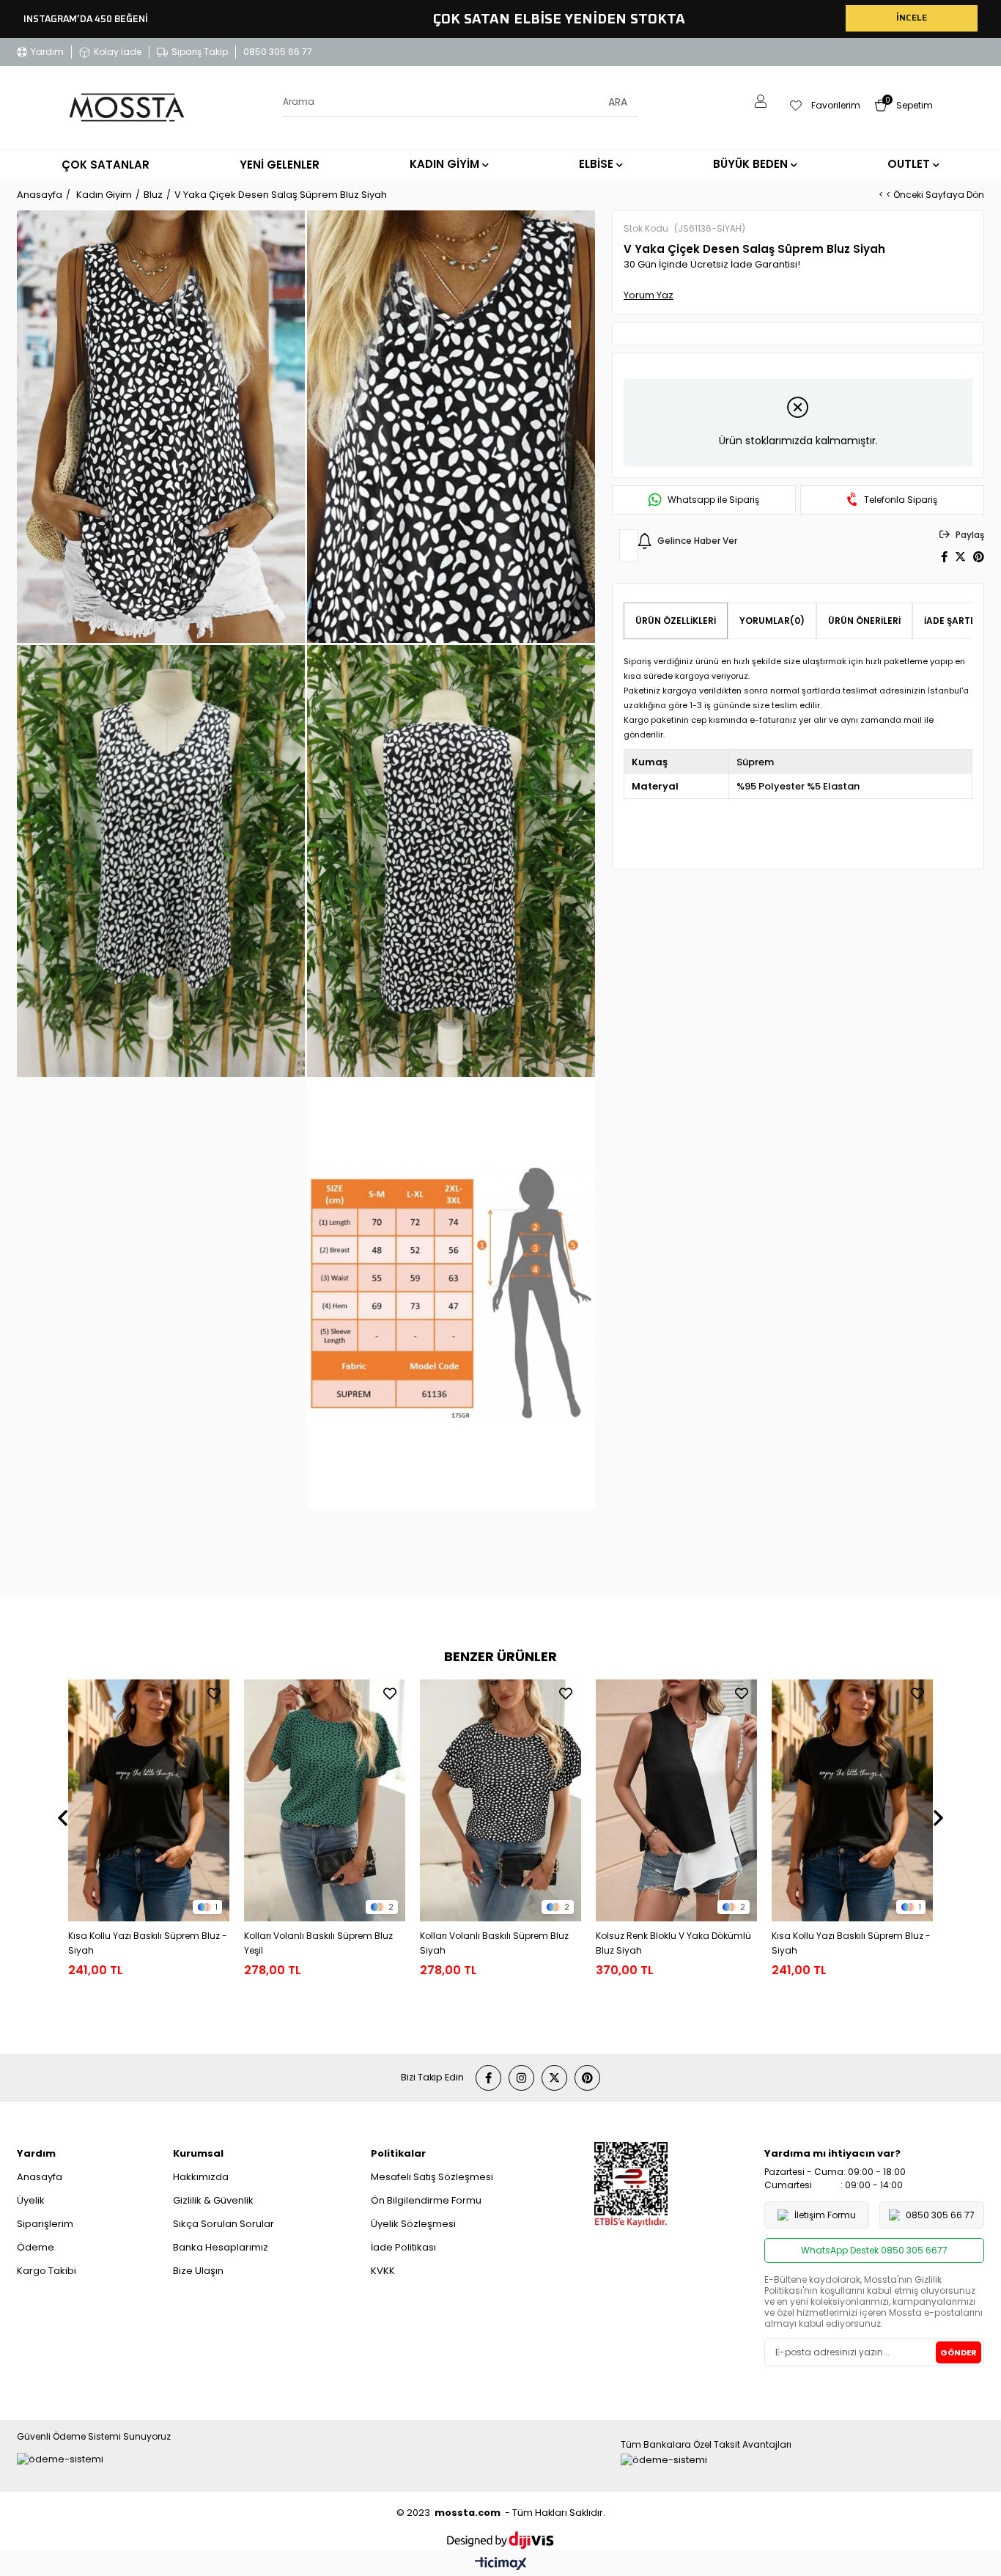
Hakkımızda (201, 2177)
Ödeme (36, 2247)
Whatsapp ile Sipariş (713, 500)
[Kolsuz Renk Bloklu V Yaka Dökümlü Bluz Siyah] (676, 1800)
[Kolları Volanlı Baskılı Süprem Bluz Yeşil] (325, 1800)
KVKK (383, 2271)
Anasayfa (40, 2177)
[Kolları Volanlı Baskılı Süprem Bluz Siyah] (500, 1800)
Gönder (958, 2352)
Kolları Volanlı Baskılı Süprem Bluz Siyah (494, 1943)
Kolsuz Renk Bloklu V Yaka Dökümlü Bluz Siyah (673, 1943)
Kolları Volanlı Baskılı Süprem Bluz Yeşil (318, 1943)
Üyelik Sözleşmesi (413, 2224)
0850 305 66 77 (278, 52)
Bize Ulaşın (198, 2271)
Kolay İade (118, 52)
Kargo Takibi (47, 2271)
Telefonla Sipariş (901, 500)
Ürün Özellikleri (676, 621)
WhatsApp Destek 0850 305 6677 (874, 2250)
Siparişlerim (45, 2224)
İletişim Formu (825, 2215)
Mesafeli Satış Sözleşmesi (432, 2177)
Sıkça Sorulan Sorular (224, 2224)
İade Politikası (403, 2247)
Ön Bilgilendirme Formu (426, 2200)
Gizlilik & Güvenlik (213, 2200)
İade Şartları (957, 621)
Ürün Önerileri (864, 621)
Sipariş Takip (200, 52)
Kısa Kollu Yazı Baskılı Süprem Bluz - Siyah (148, 1943)
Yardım (47, 52)
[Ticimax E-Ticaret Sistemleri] (501, 2565)
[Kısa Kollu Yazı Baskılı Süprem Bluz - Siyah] (149, 1800)
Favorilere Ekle (214, 1693)
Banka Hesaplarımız (221, 2247)
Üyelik (31, 2200)
